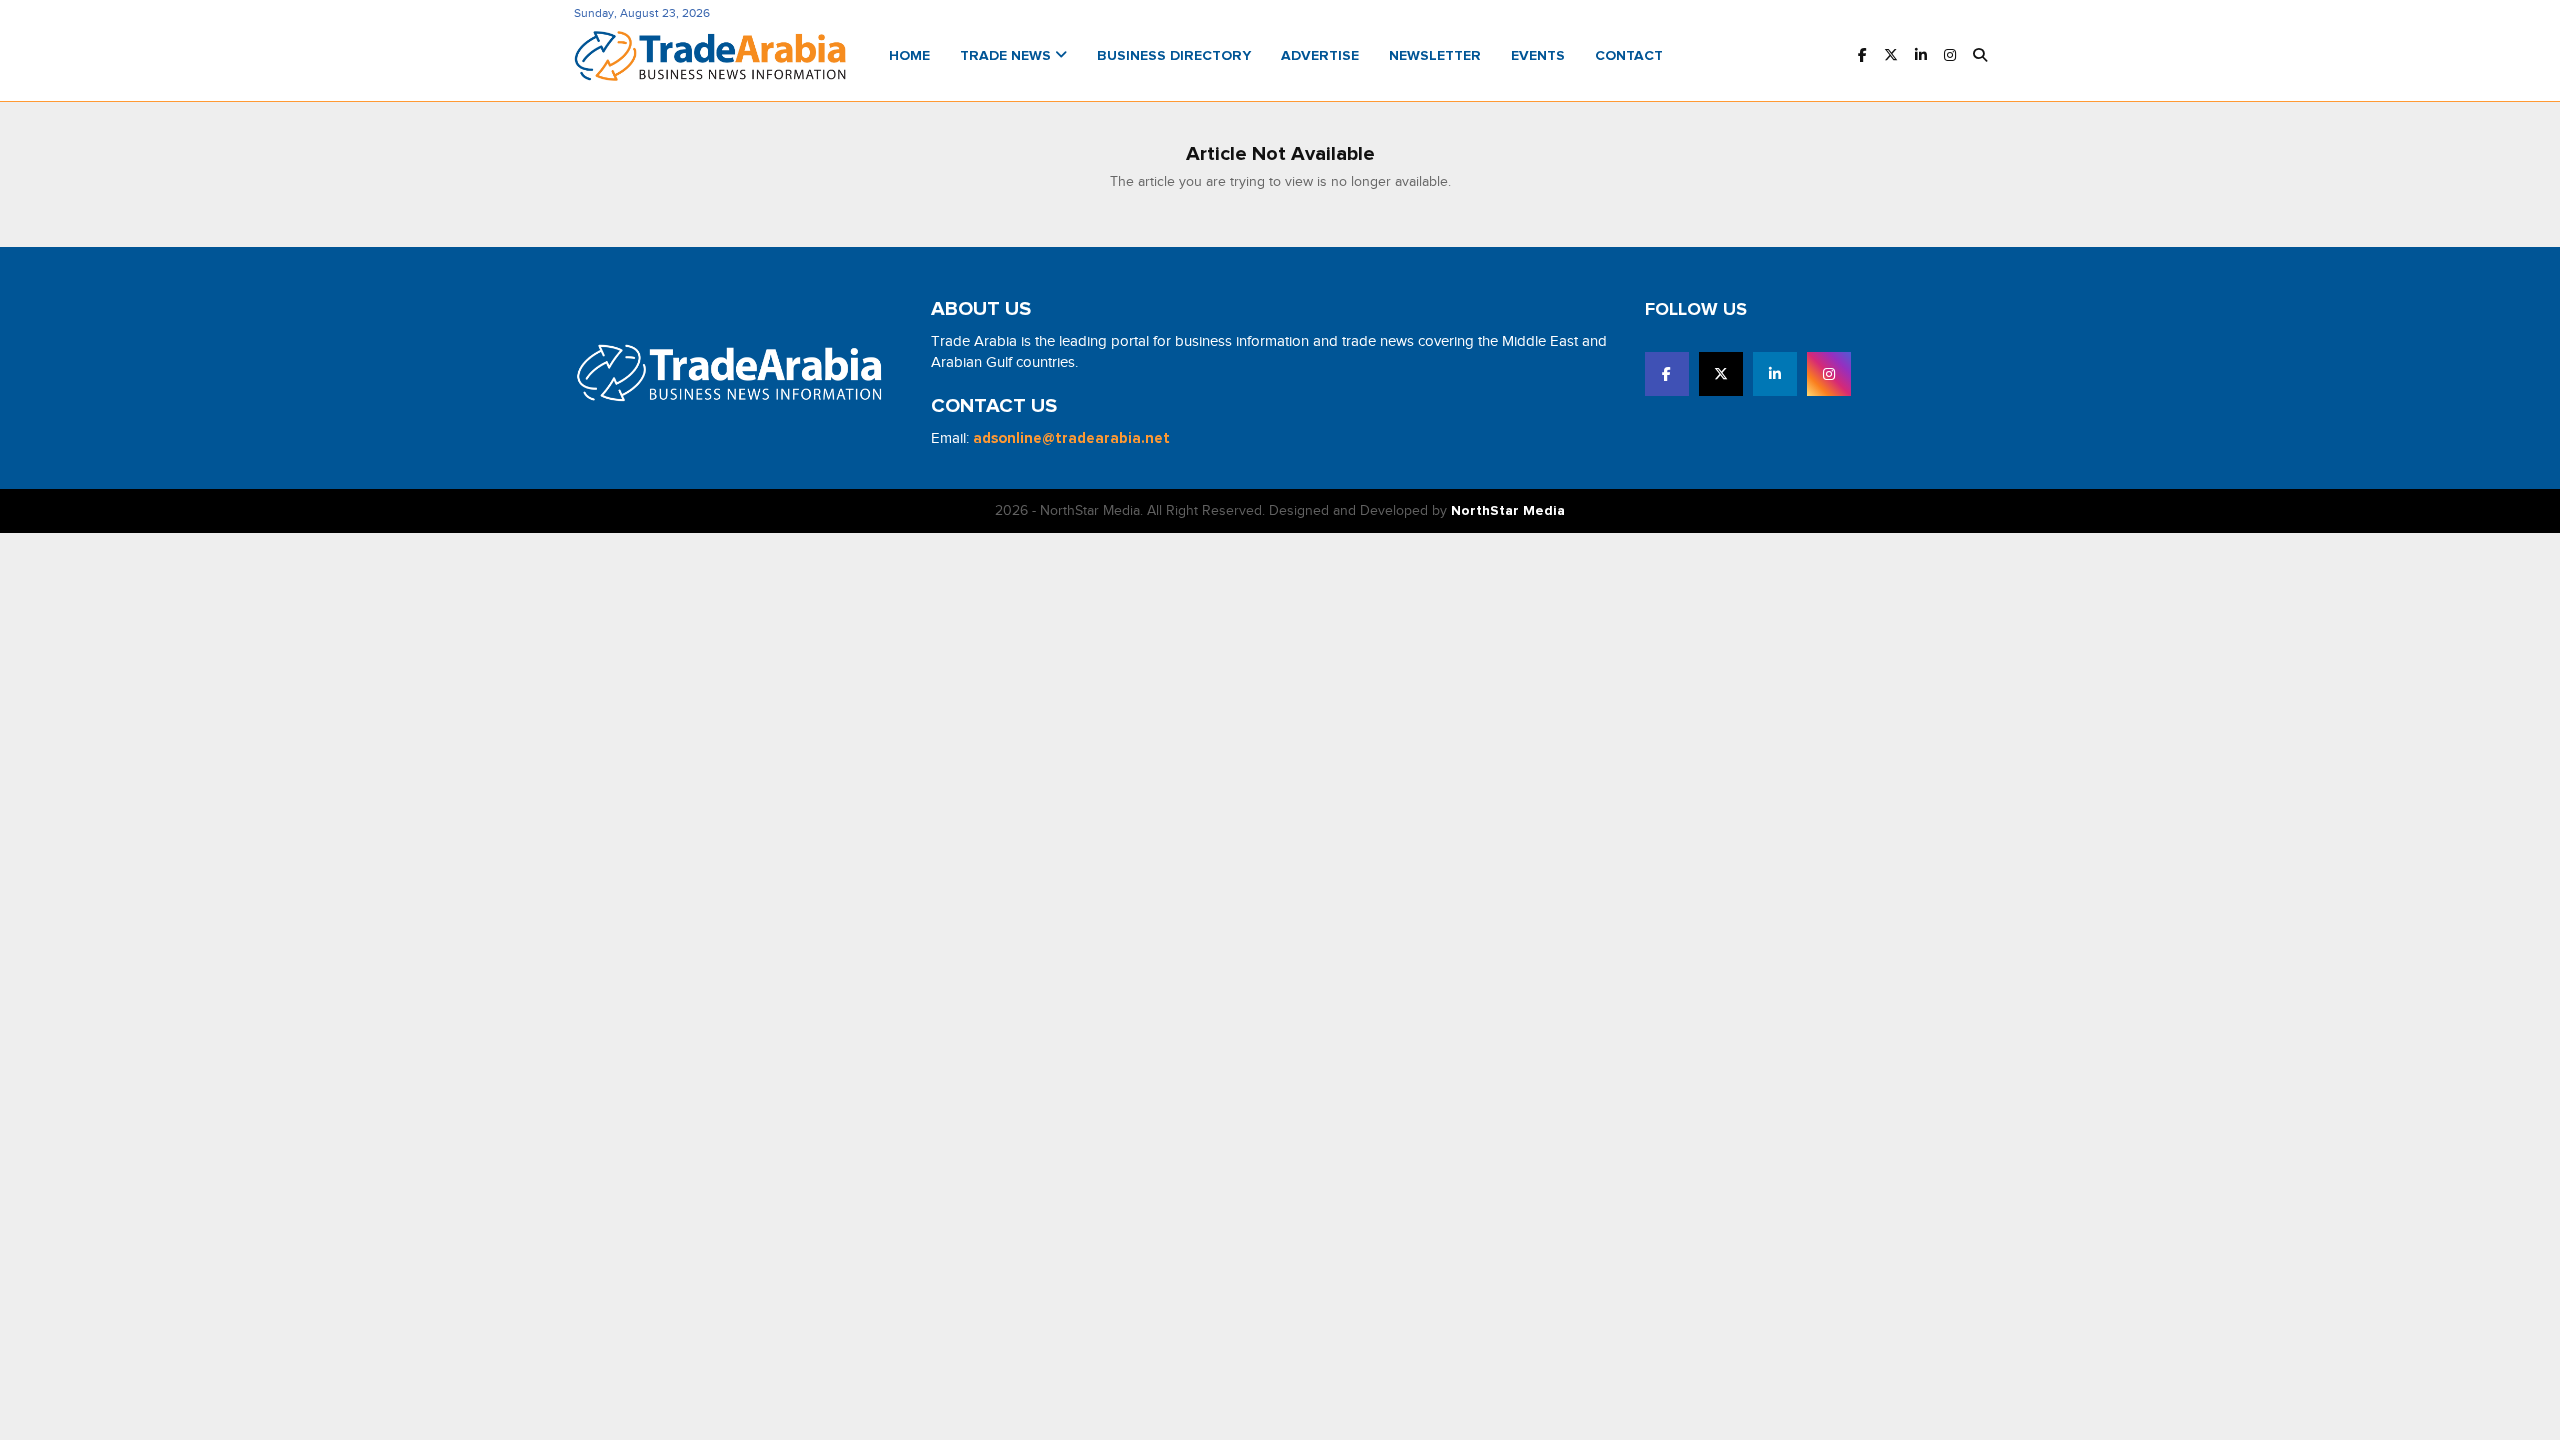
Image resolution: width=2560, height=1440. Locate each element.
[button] (1980, 56)
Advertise (1320, 56)
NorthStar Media (1508, 511)
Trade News (1007, 56)
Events (1538, 56)
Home (909, 56)
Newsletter (1435, 56)
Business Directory (1174, 56)
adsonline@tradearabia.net (1071, 438)
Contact (1629, 56)
